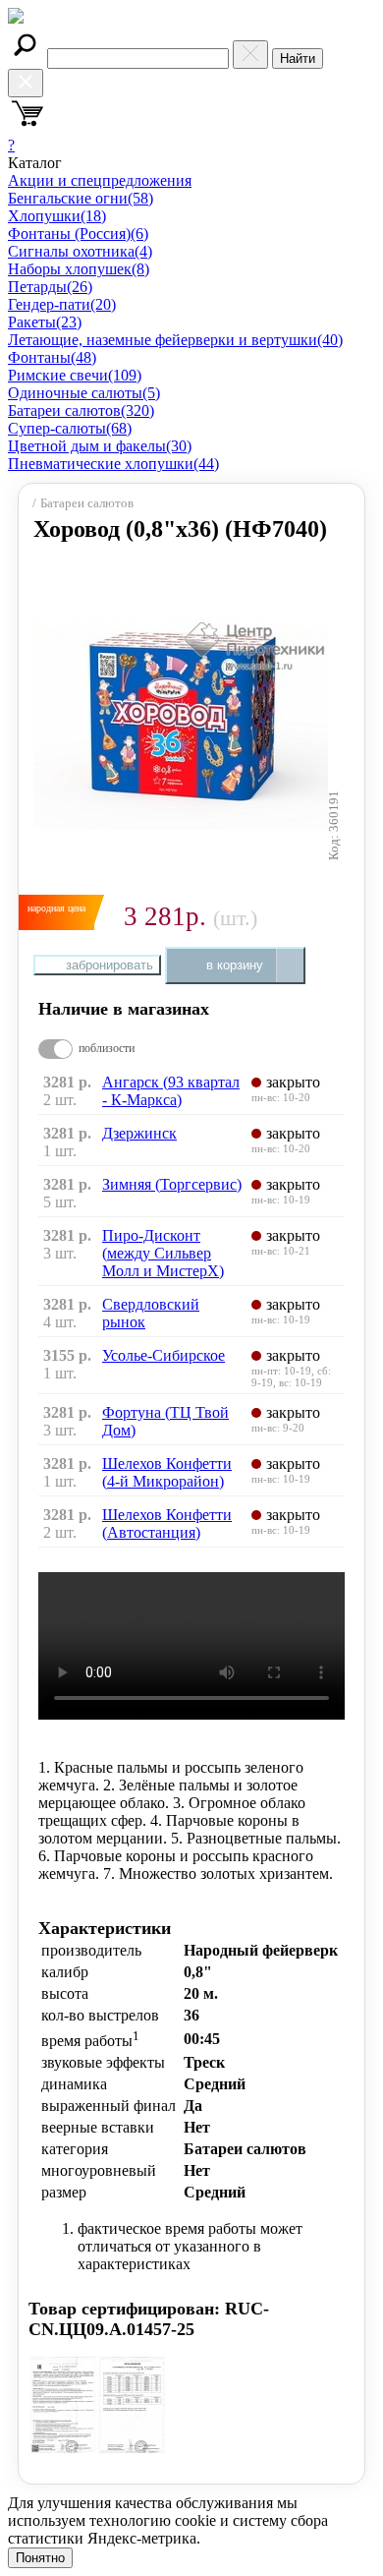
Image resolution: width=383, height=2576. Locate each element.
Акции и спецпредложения (100, 180)
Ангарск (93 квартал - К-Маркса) (171, 1091)
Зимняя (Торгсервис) (172, 1184)
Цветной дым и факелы (100, 446)
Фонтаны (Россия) (78, 234)
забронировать (109, 965)
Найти (298, 59)
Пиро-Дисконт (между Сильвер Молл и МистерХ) (163, 1253)
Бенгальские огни (81, 198)
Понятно (40, 2558)
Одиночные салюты (84, 393)
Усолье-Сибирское (164, 1355)
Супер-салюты (70, 428)
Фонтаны (52, 357)
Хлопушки (57, 216)
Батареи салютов (81, 410)
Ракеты (45, 322)
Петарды (50, 287)
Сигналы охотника (80, 251)
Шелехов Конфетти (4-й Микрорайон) (167, 1472)
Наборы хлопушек (79, 269)
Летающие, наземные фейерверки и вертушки (175, 340)
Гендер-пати (62, 304)
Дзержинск (139, 1133)
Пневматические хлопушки (113, 464)
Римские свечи (75, 375)
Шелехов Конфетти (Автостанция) (167, 1523)
